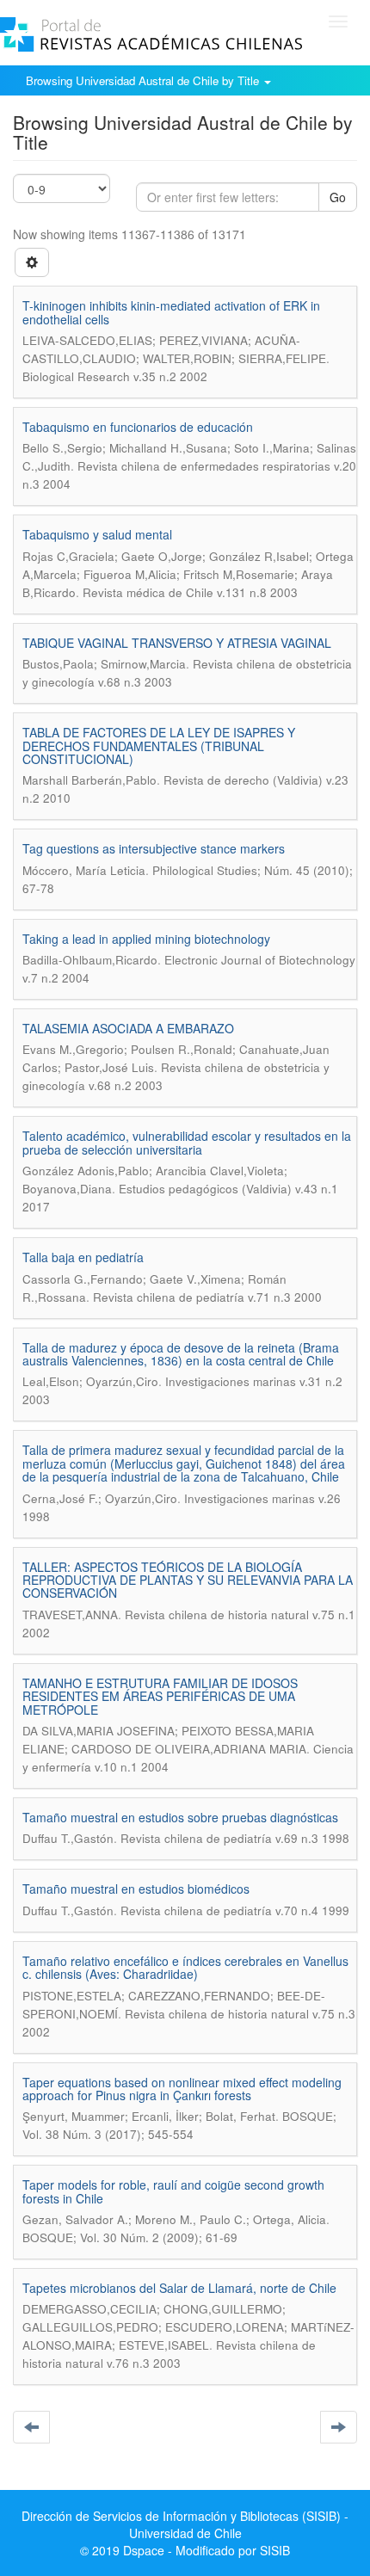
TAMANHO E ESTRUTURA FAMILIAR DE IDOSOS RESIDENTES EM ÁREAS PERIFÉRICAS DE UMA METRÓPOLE (160, 1696)
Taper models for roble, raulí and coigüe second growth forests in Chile (173, 2191)
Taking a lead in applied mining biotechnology (146, 939)
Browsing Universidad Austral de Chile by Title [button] (144, 80)
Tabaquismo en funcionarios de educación (138, 427)
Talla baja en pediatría (83, 1257)
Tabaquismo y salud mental (97, 534)
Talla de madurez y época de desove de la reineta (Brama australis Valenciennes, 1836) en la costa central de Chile (181, 1354)
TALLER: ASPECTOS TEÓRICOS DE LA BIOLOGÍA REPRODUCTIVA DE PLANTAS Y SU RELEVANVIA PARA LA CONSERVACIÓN (188, 1580)
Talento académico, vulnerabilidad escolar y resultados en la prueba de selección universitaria (187, 1142)
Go (338, 197)
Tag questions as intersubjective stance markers (154, 848)
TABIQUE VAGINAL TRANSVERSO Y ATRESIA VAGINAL (177, 643)
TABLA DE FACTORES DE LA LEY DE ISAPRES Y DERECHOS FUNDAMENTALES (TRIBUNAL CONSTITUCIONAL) (159, 746)
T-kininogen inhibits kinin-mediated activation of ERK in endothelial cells (171, 312)
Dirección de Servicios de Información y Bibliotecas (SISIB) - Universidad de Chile (185, 2524)
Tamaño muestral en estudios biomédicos (136, 1889)
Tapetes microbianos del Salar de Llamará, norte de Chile (179, 2288)
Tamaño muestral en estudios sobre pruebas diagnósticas (180, 1817)
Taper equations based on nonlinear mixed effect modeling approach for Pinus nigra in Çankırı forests (182, 2089)
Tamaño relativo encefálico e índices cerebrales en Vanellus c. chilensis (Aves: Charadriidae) (185, 1967)
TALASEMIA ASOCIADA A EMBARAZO (128, 1028)
